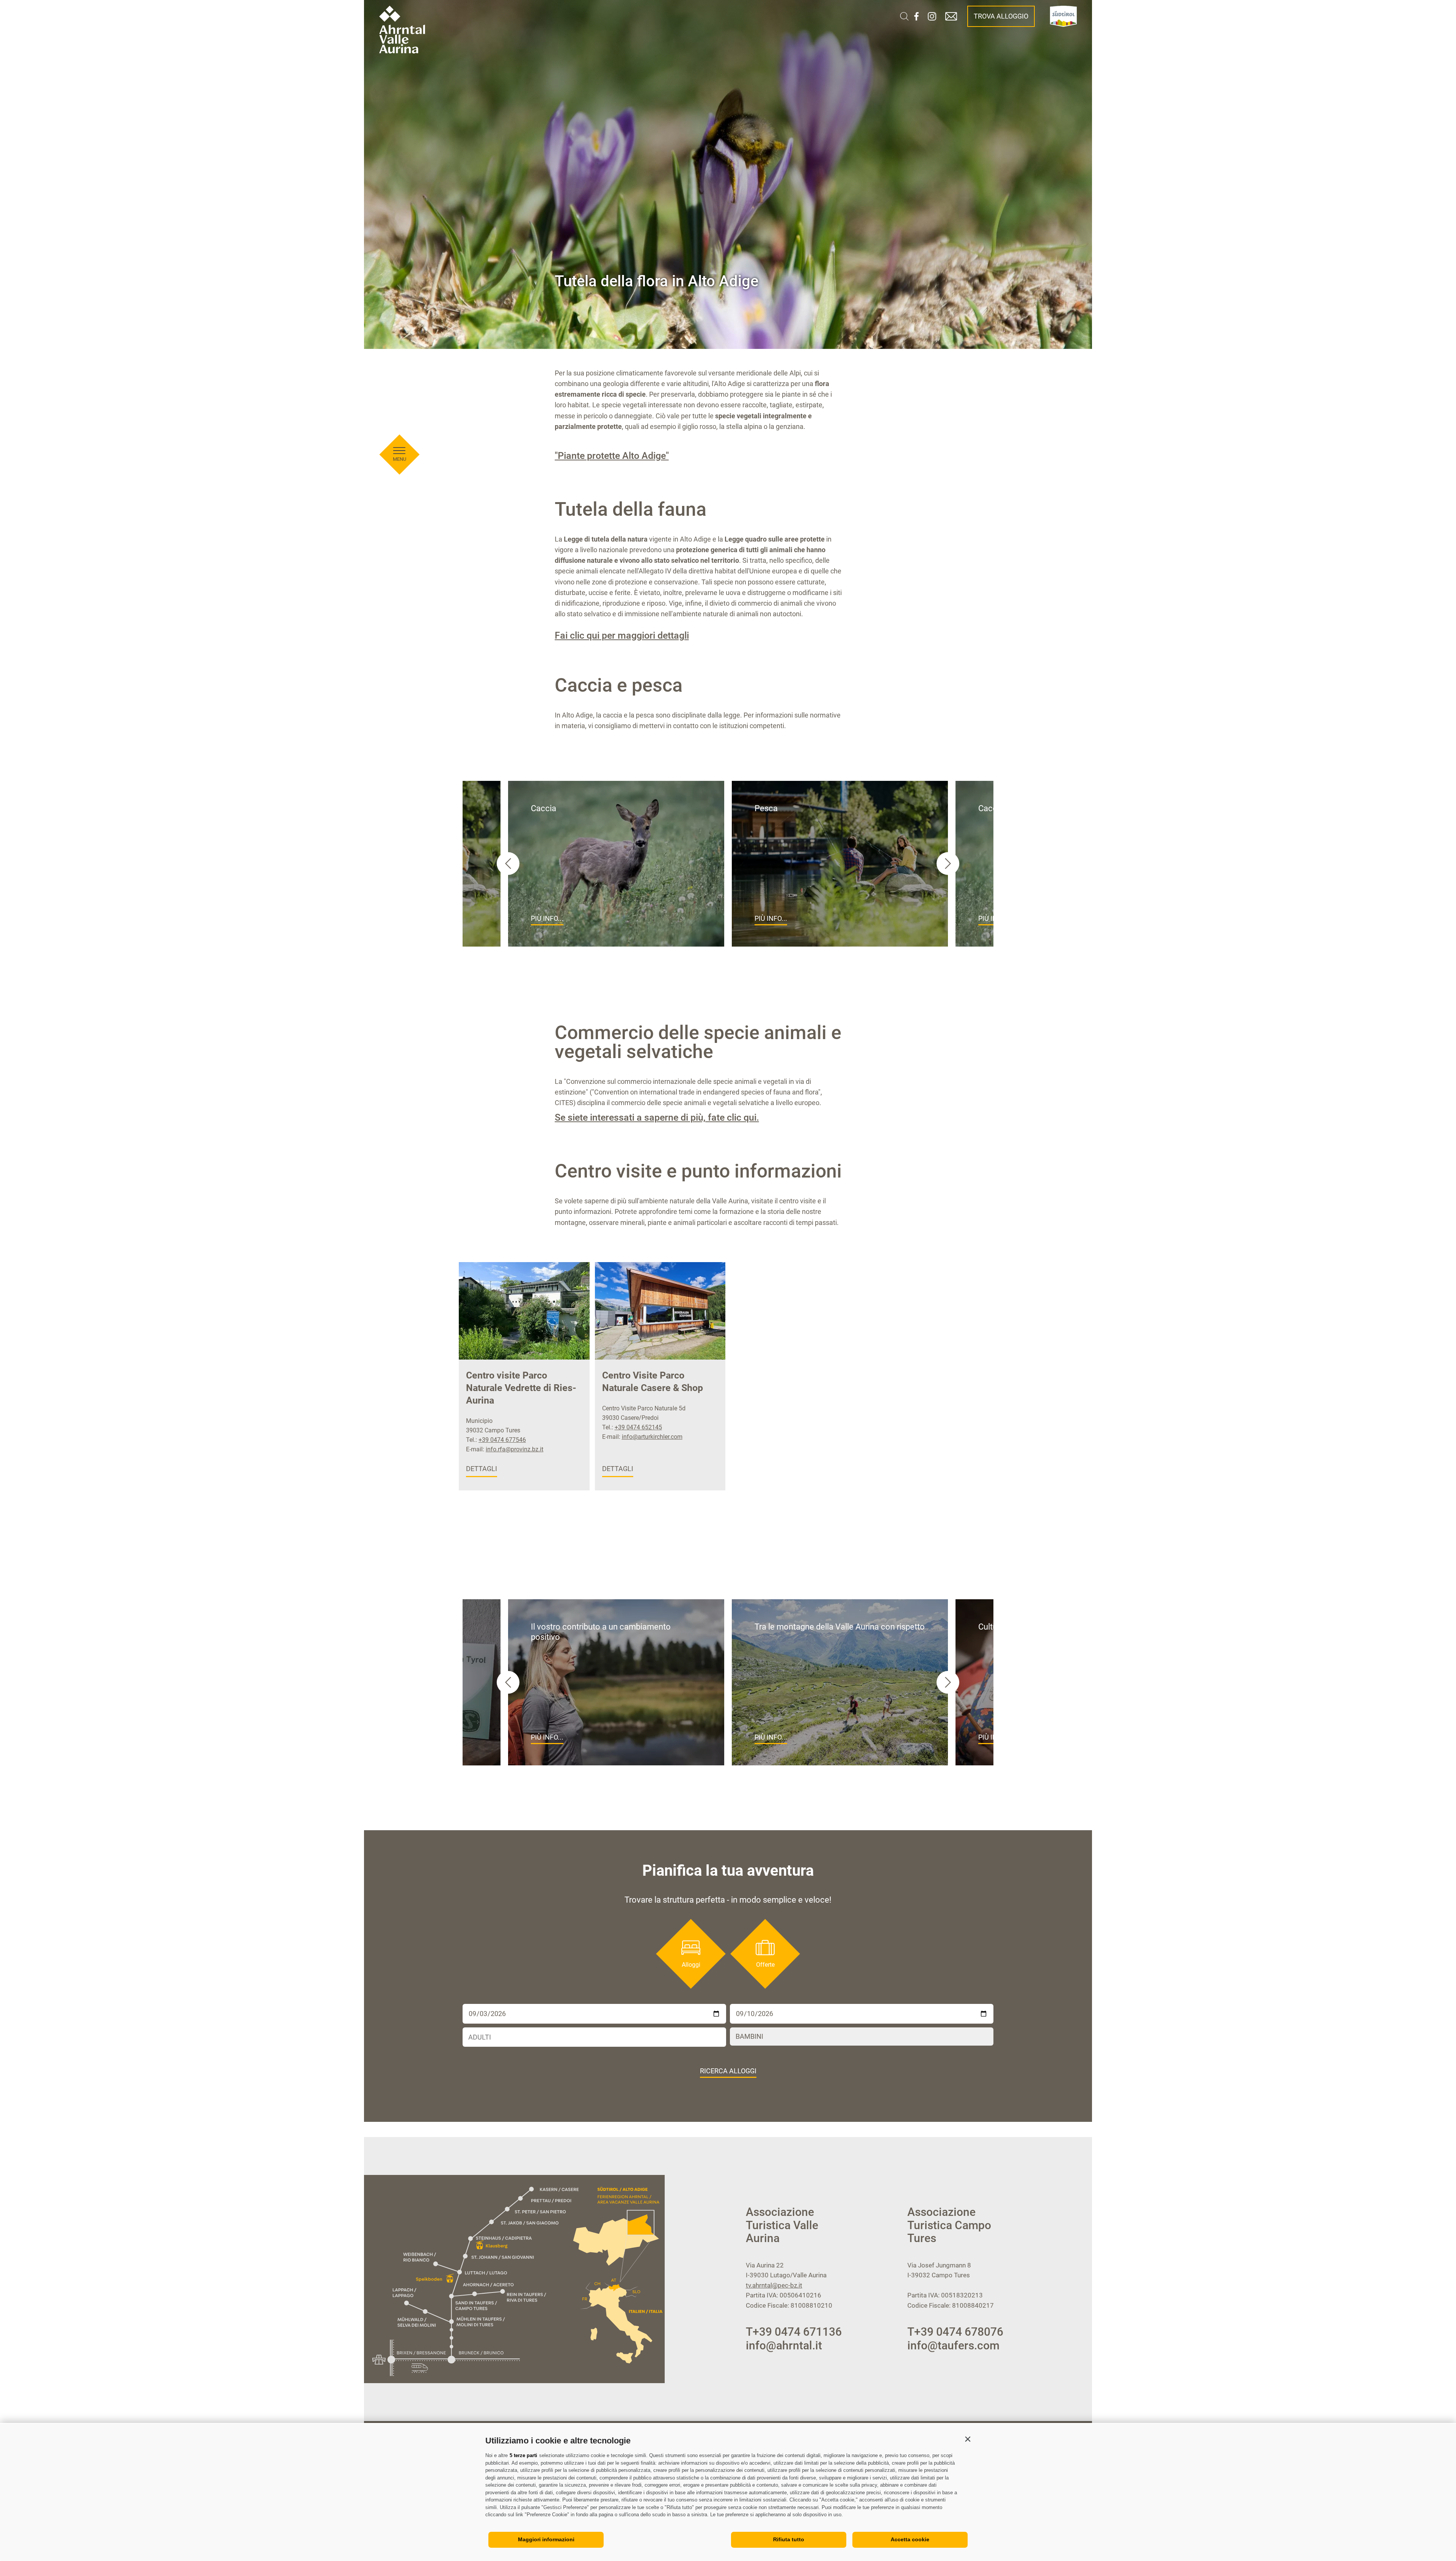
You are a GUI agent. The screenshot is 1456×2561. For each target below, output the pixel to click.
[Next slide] (948, 864)
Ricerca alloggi (728, 2071)
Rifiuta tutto (789, 2539)
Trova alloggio (1001, 16)
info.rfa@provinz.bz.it (515, 1449)
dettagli (482, 1469)
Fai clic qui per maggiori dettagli (622, 635)
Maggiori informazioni (546, 2539)
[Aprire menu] (399, 451)
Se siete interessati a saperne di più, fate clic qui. (657, 1117)
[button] (968, 2439)
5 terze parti (523, 2455)
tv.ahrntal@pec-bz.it (774, 2285)
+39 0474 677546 (502, 1440)
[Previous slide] (508, 864)
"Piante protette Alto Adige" (612, 456)
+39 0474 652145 (638, 1427)
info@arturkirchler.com (652, 1437)
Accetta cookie (910, 2539)
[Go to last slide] (508, 1682)
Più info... (547, 918)
